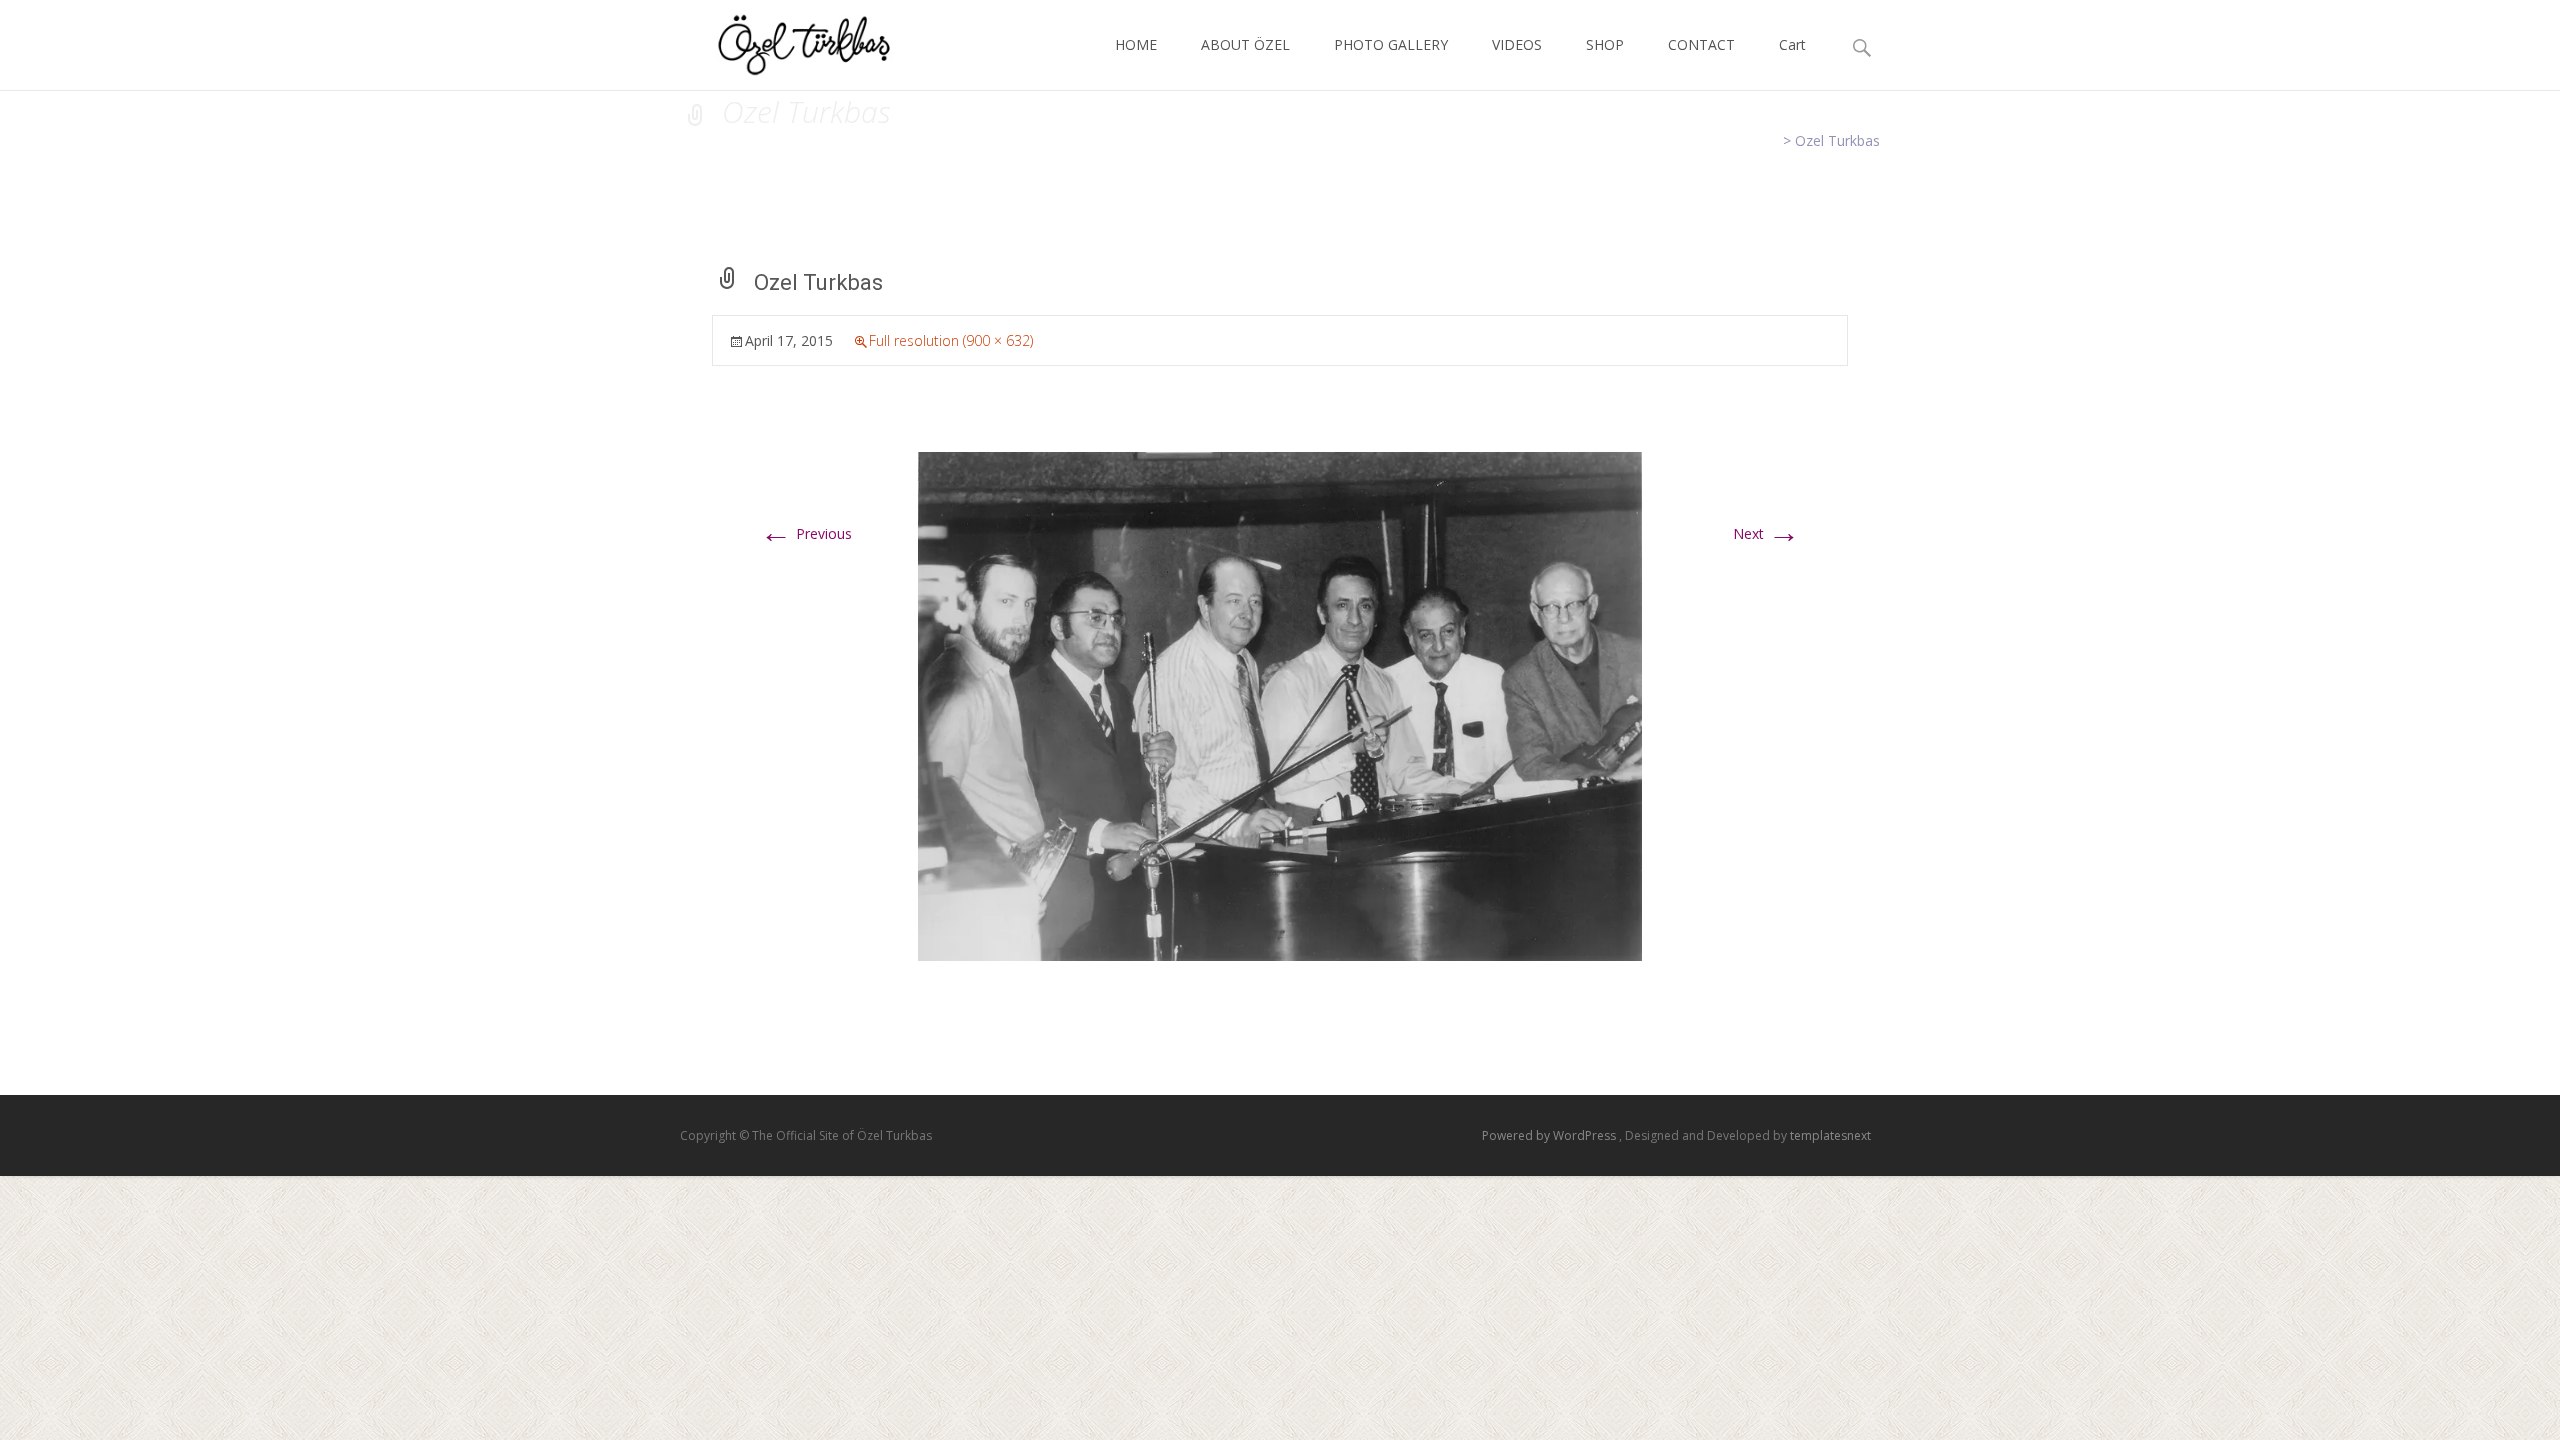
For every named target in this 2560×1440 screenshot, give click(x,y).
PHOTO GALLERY (1391, 44)
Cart (1792, 44)
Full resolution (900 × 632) (951, 340)
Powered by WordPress (1550, 1135)
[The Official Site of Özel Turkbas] (788, 40)
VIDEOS (1517, 44)
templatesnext (1830, 1135)
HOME (1136, 44)
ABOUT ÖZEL (1245, 44)
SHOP (1605, 44)
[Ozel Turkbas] (1280, 704)
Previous (806, 533)
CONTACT (1701, 44)
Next (1766, 533)
